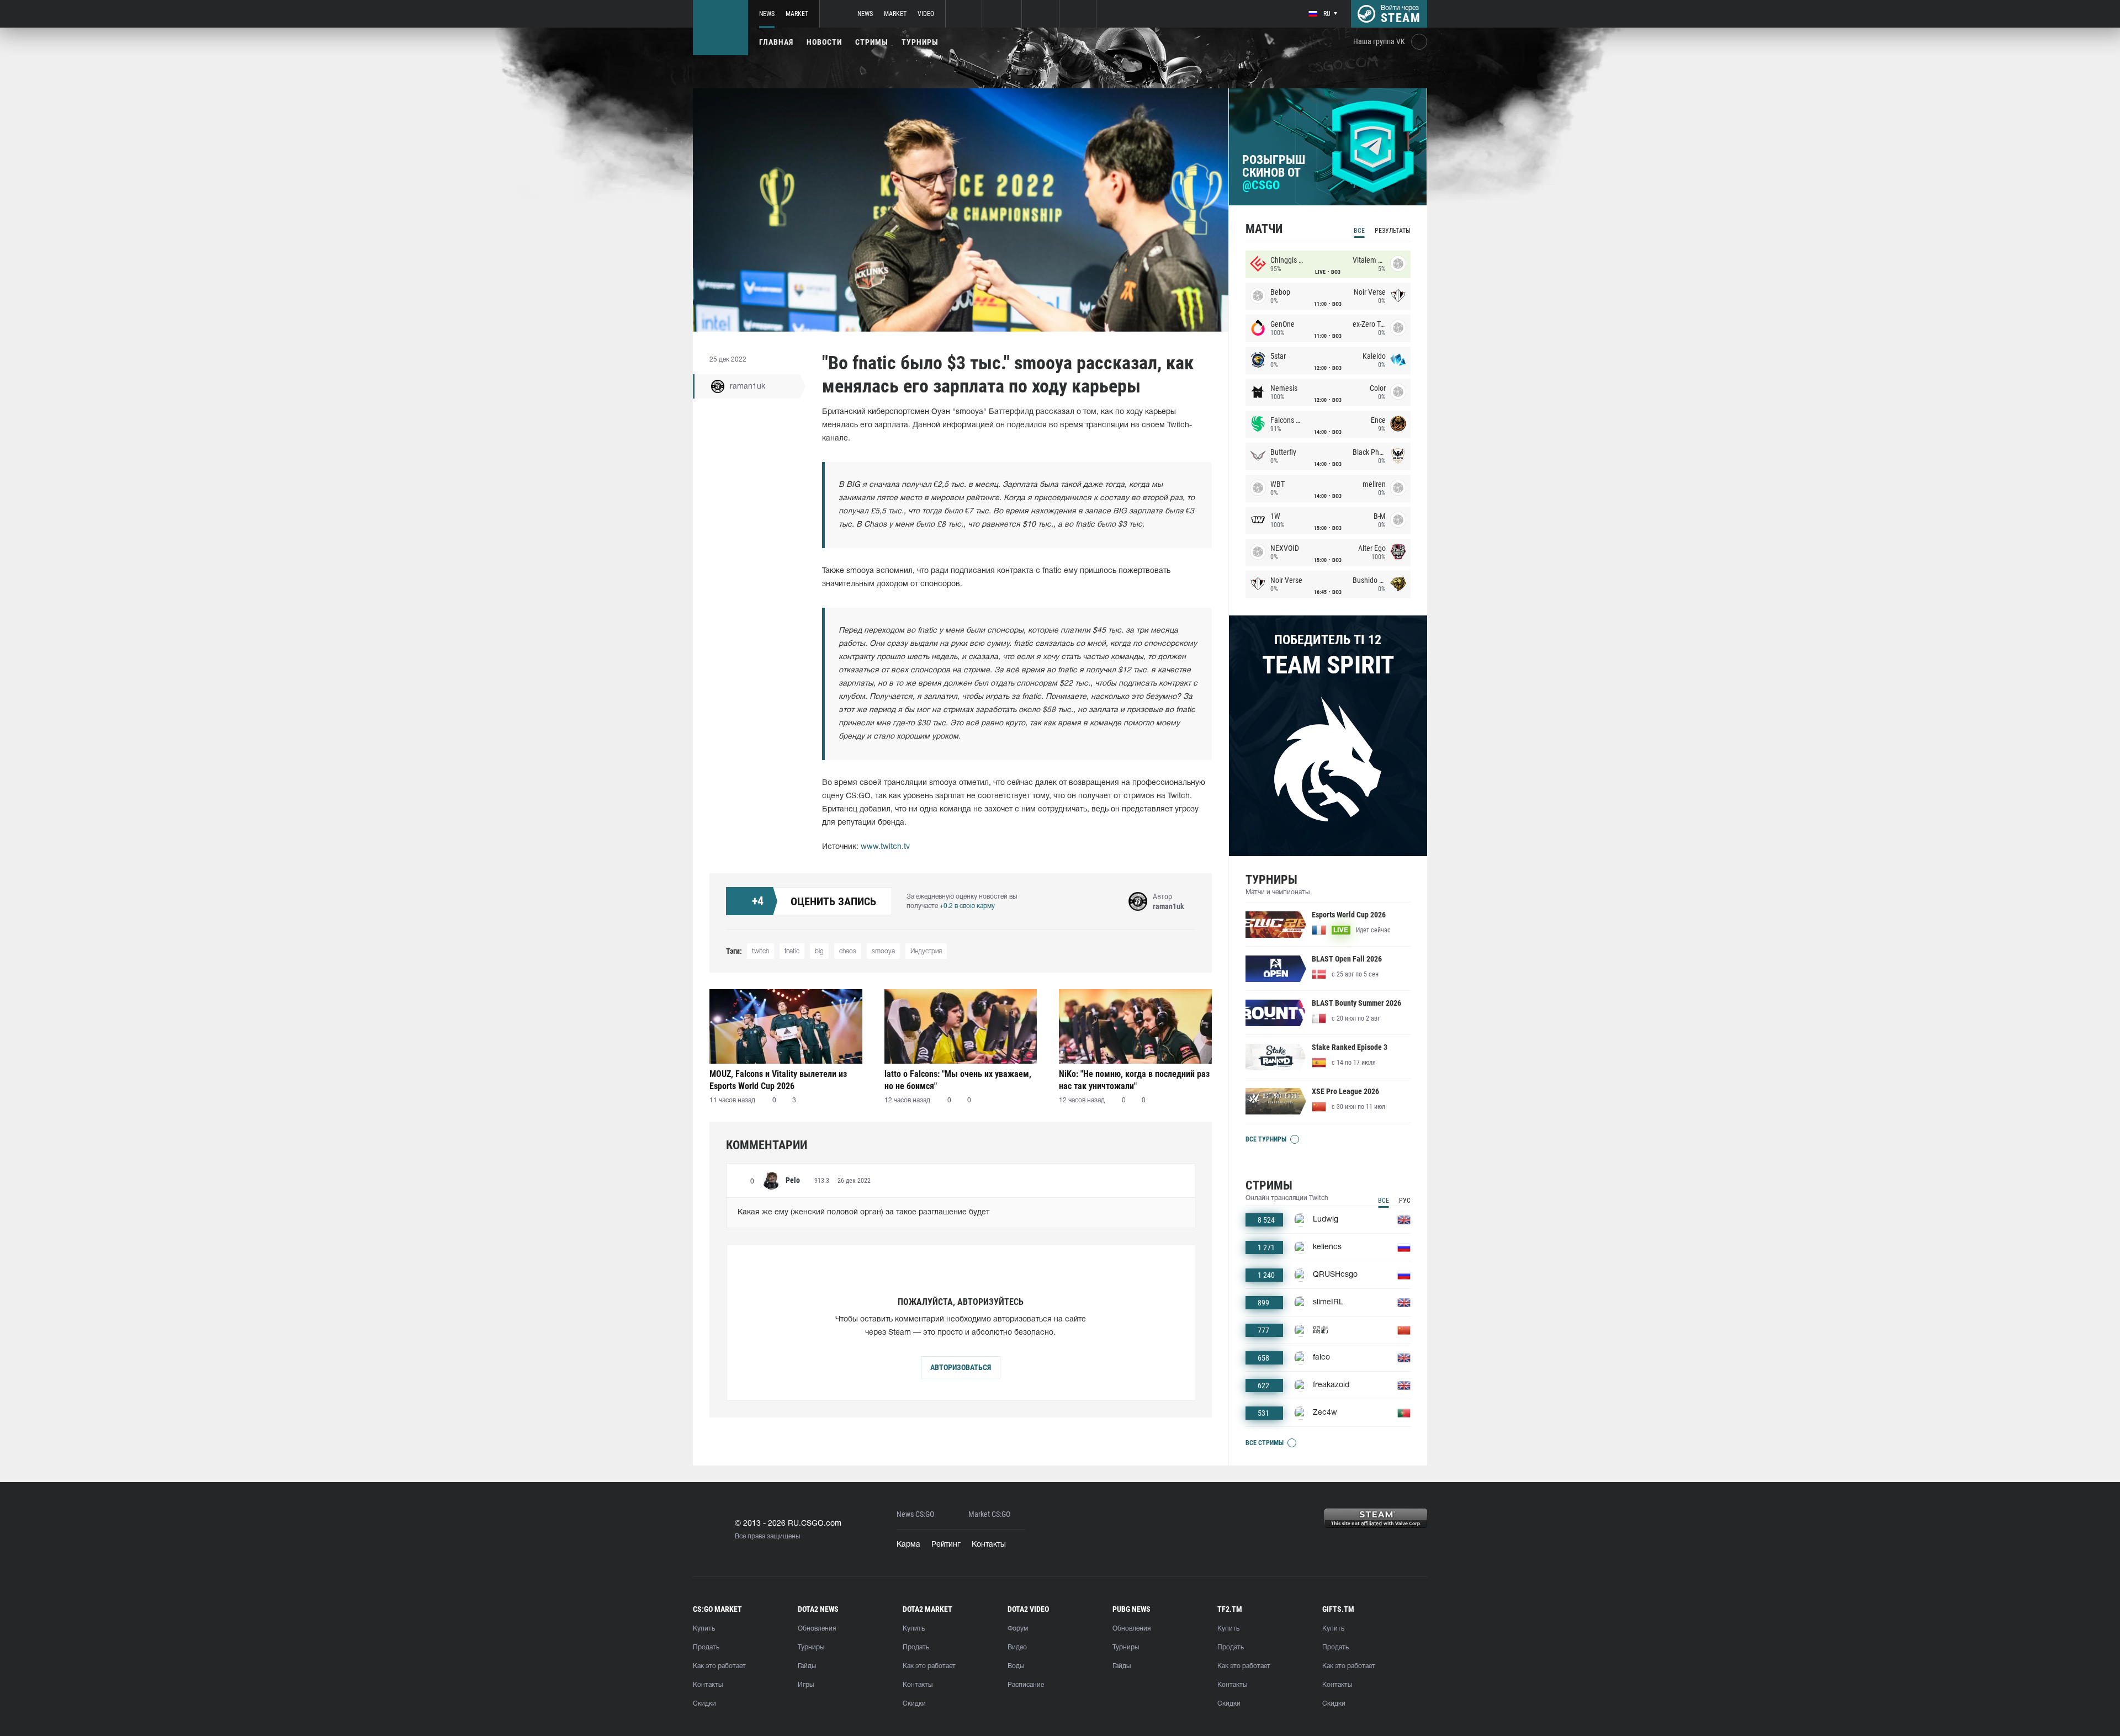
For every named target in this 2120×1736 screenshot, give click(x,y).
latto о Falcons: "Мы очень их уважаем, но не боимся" (958, 1080)
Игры (806, 1685)
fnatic (792, 951)
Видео (1017, 1647)
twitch (760, 951)
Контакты (989, 1545)
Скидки (704, 1704)
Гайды (807, 1666)
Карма (908, 1545)
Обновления (817, 1629)
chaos (848, 951)
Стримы (872, 42)
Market (797, 14)
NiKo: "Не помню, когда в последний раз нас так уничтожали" (1134, 1080)
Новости (824, 42)
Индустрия (926, 951)
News (767, 14)
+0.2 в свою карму (967, 906)
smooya (883, 951)
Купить (704, 1629)
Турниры (920, 42)
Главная (776, 42)
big (819, 951)
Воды (1016, 1666)
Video (926, 14)
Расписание (1026, 1685)
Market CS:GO (989, 1514)
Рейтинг (946, 1545)
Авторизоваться (961, 1367)
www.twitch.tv (885, 847)
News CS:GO (915, 1514)
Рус (1405, 1201)
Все (1359, 231)
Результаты (1393, 231)
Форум (1018, 1629)
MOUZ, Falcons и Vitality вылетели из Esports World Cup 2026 (778, 1080)
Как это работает (719, 1666)
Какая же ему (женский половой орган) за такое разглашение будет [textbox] (863, 1212)
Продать (706, 1647)
